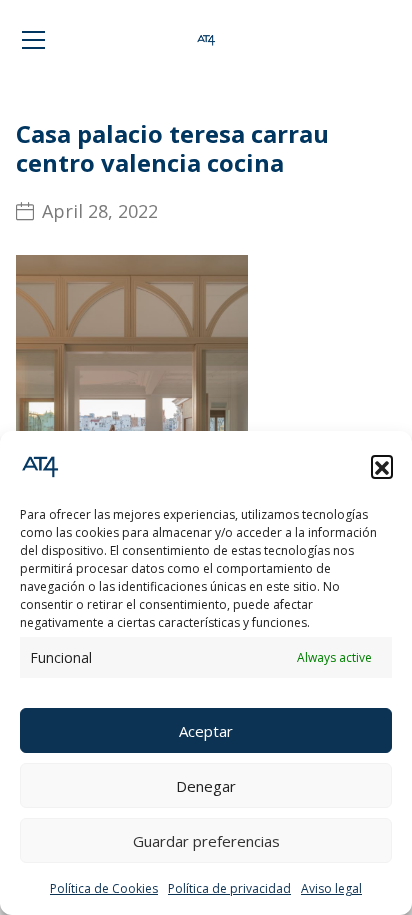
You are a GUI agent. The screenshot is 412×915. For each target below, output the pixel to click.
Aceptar (206, 731)
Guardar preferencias (206, 841)
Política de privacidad (229, 888)
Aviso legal (331, 888)
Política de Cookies (104, 888)
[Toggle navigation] (33, 40)
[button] (382, 466)
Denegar (206, 786)
